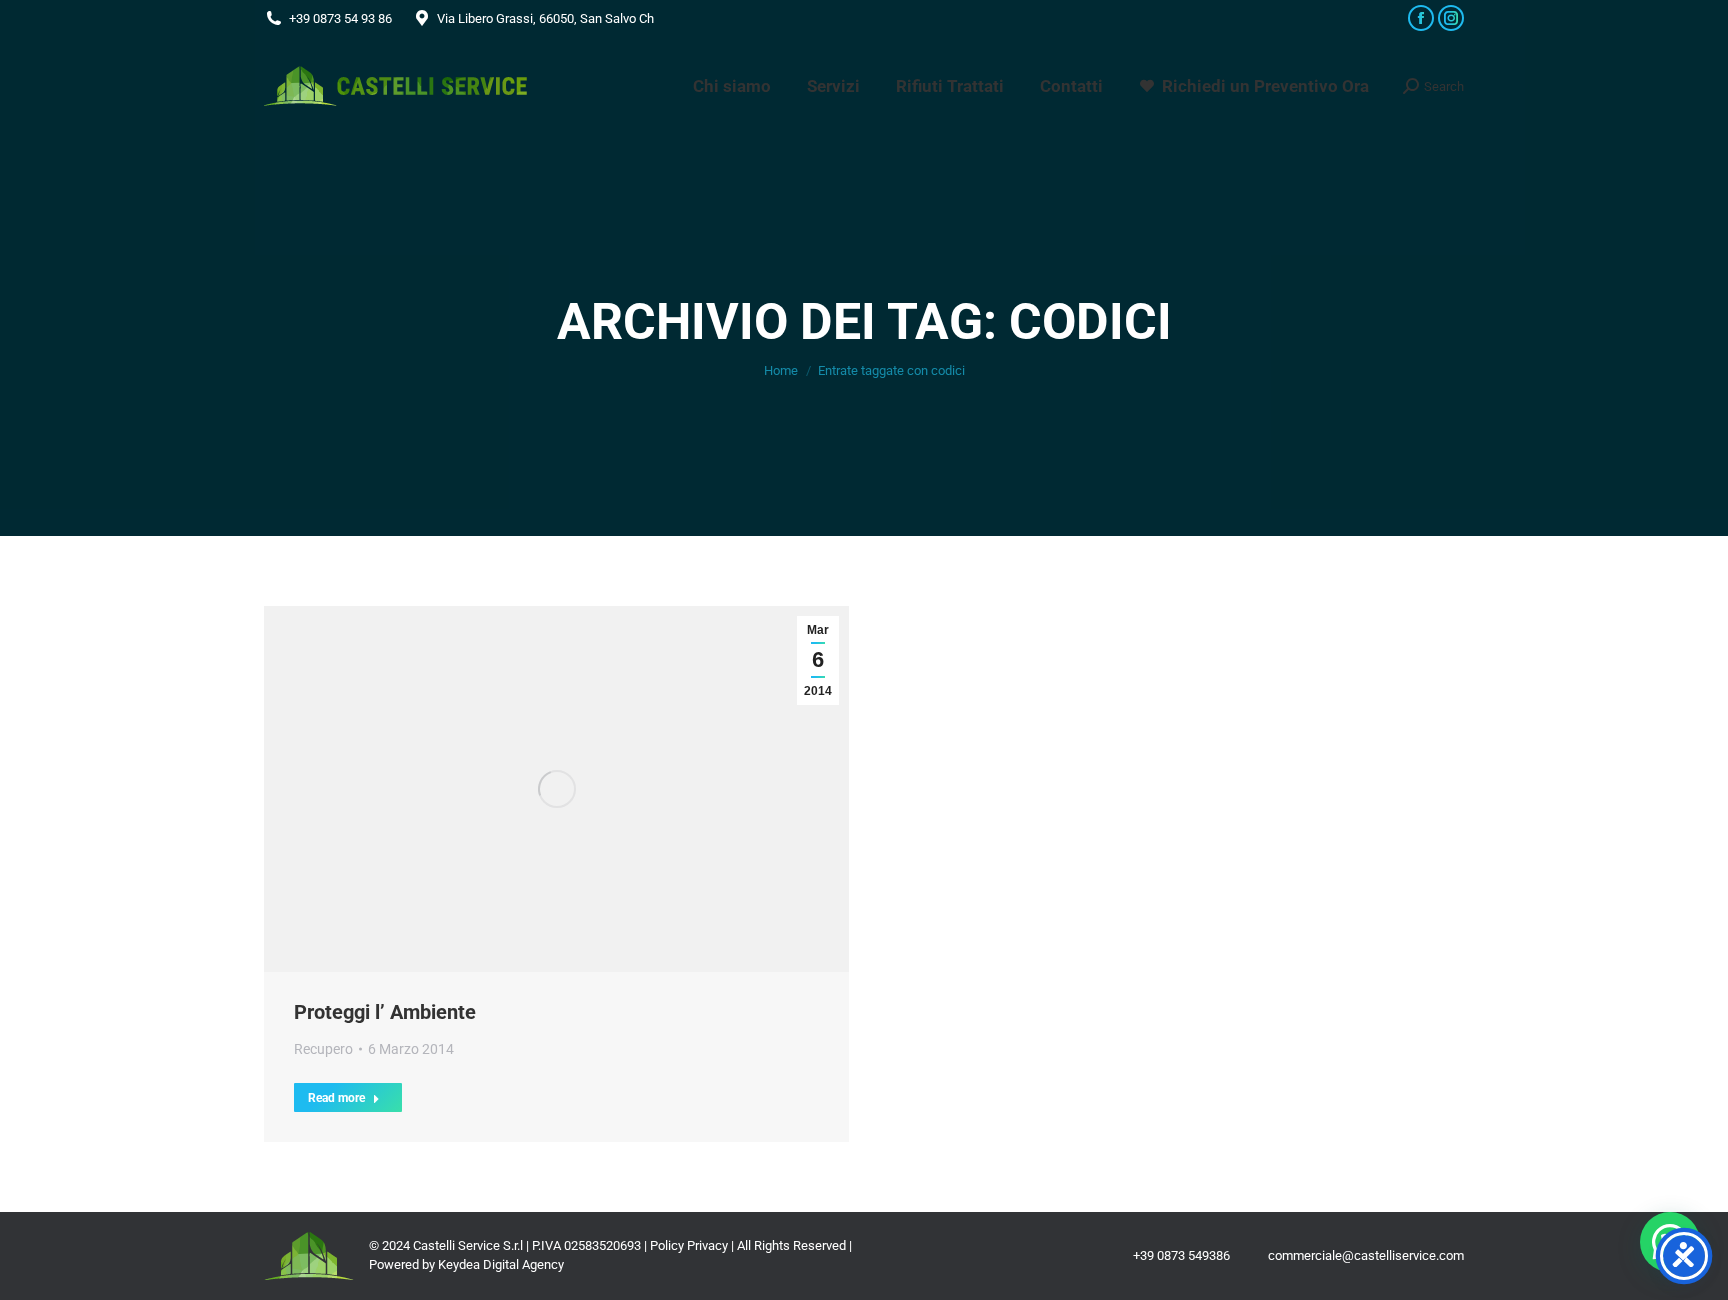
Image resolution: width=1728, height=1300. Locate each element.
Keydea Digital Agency (501, 1264)
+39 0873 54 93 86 (340, 18)
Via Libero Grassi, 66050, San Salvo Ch (545, 18)
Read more (336, 1098)
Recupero (323, 1049)
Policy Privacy (689, 1245)
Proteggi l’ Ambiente (385, 1012)
